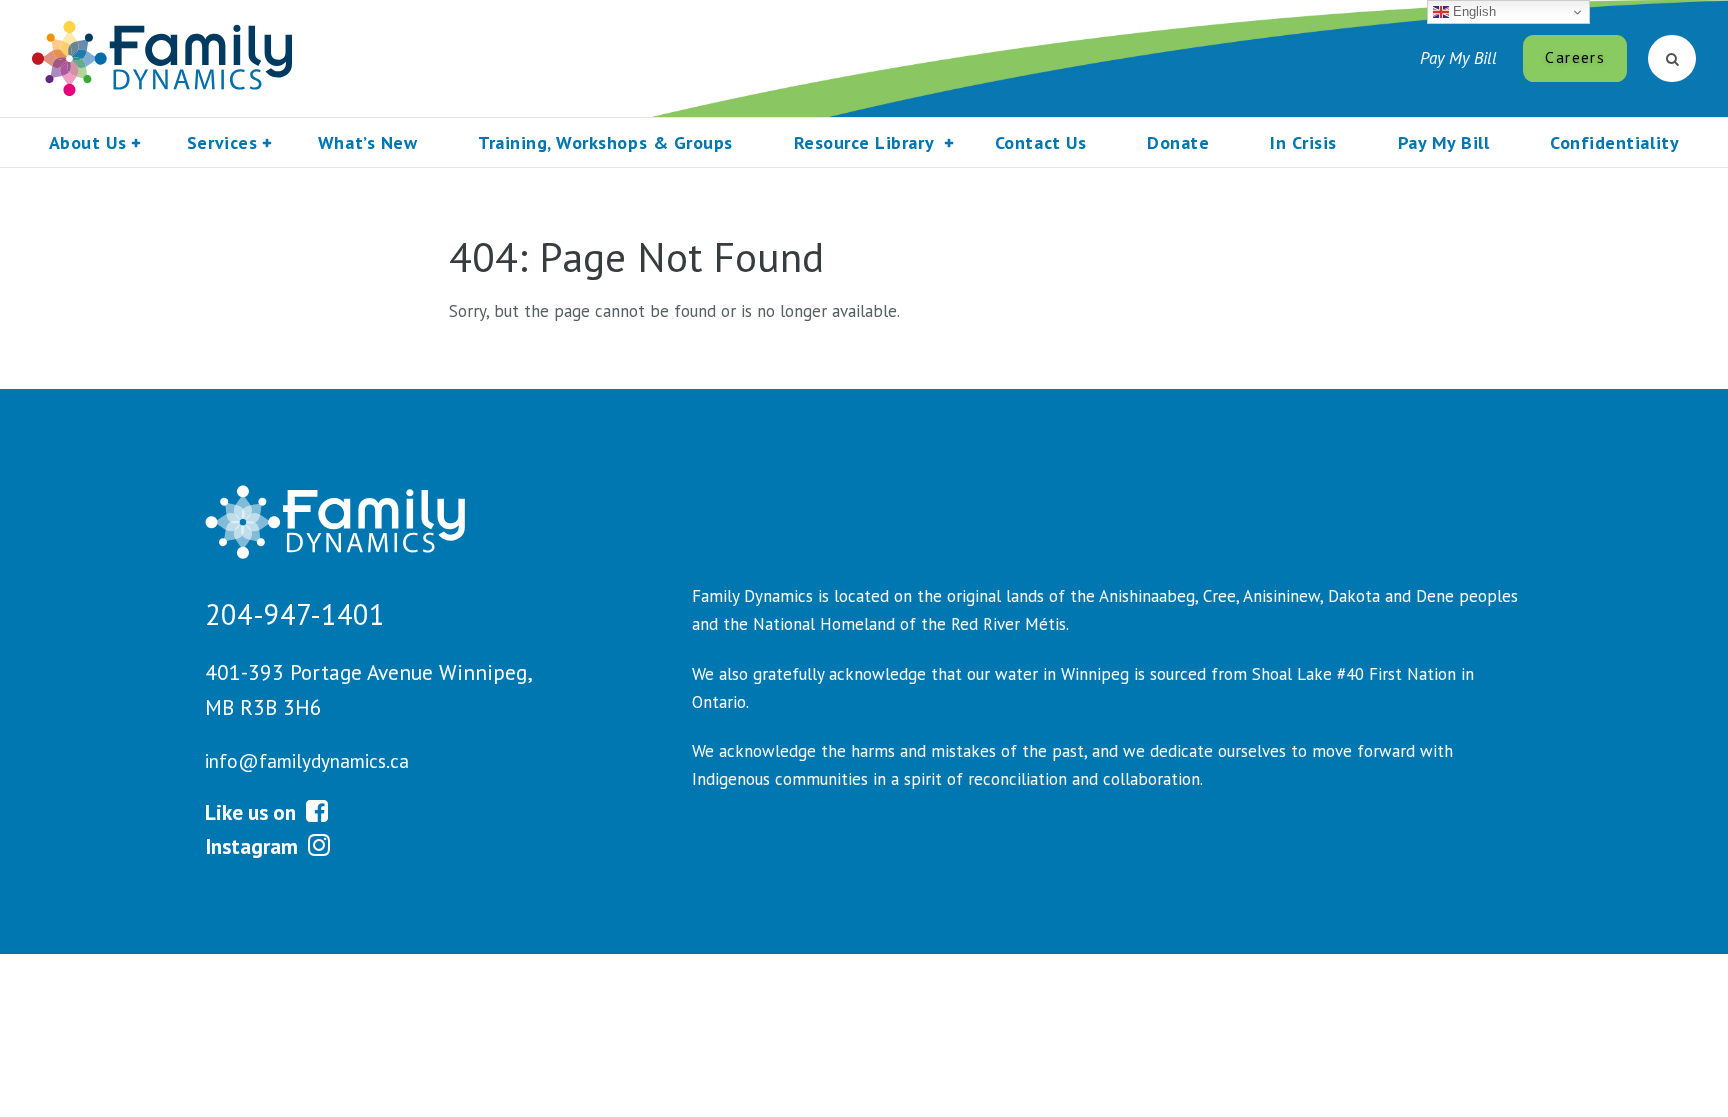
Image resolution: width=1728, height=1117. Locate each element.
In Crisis (1303, 142)
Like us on (253, 812)
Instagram (254, 846)
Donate (1178, 142)
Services (222, 142)
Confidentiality (1614, 142)
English (1472, 11)
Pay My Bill (1458, 58)
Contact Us (1040, 142)
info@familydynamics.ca (307, 761)
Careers (1574, 57)
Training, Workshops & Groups (605, 142)
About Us (87, 142)
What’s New (367, 142)
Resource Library (864, 142)
